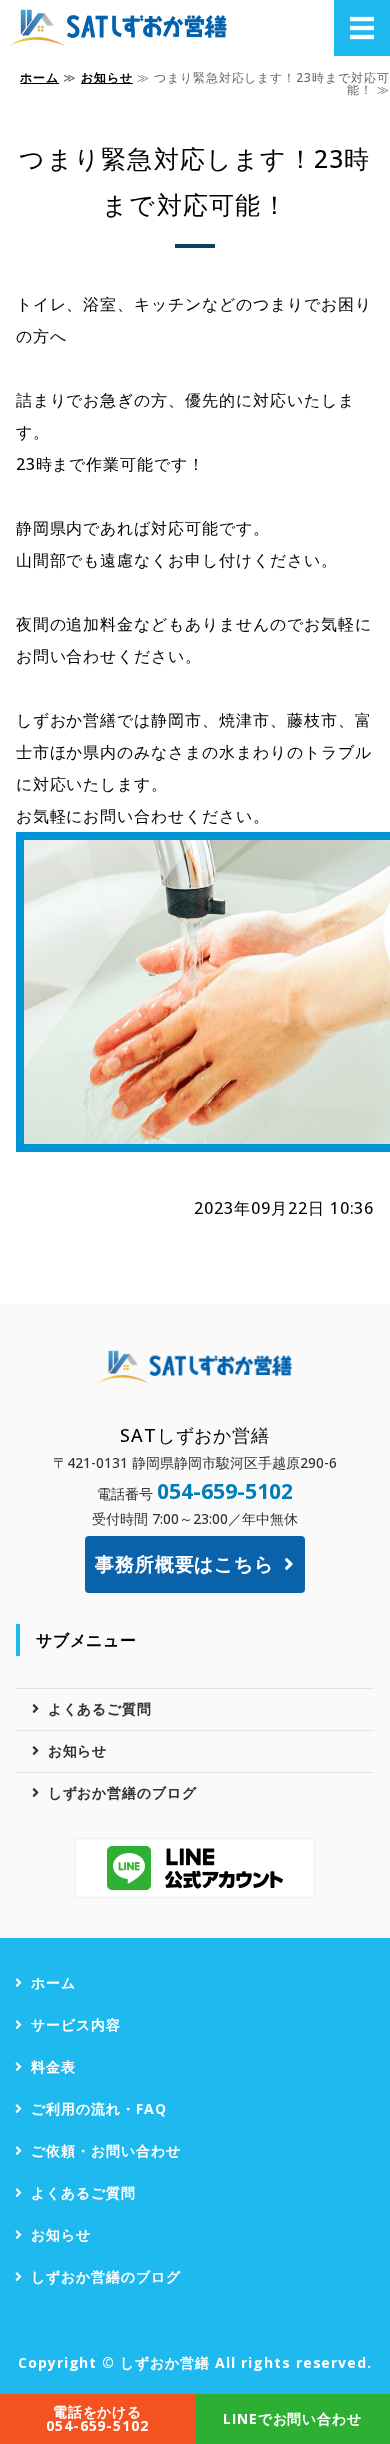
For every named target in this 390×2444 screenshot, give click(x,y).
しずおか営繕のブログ (123, 1792)
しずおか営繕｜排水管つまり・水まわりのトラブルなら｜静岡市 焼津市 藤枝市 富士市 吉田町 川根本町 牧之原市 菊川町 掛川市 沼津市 (121, 28)
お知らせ (107, 77)
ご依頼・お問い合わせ (106, 2150)
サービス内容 (76, 2024)
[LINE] (195, 1868)
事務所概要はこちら (185, 1563)
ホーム (39, 77)
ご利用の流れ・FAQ (99, 2108)
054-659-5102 (225, 1491)
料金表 (53, 2066)
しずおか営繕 (165, 2362)
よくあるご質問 (100, 1708)
